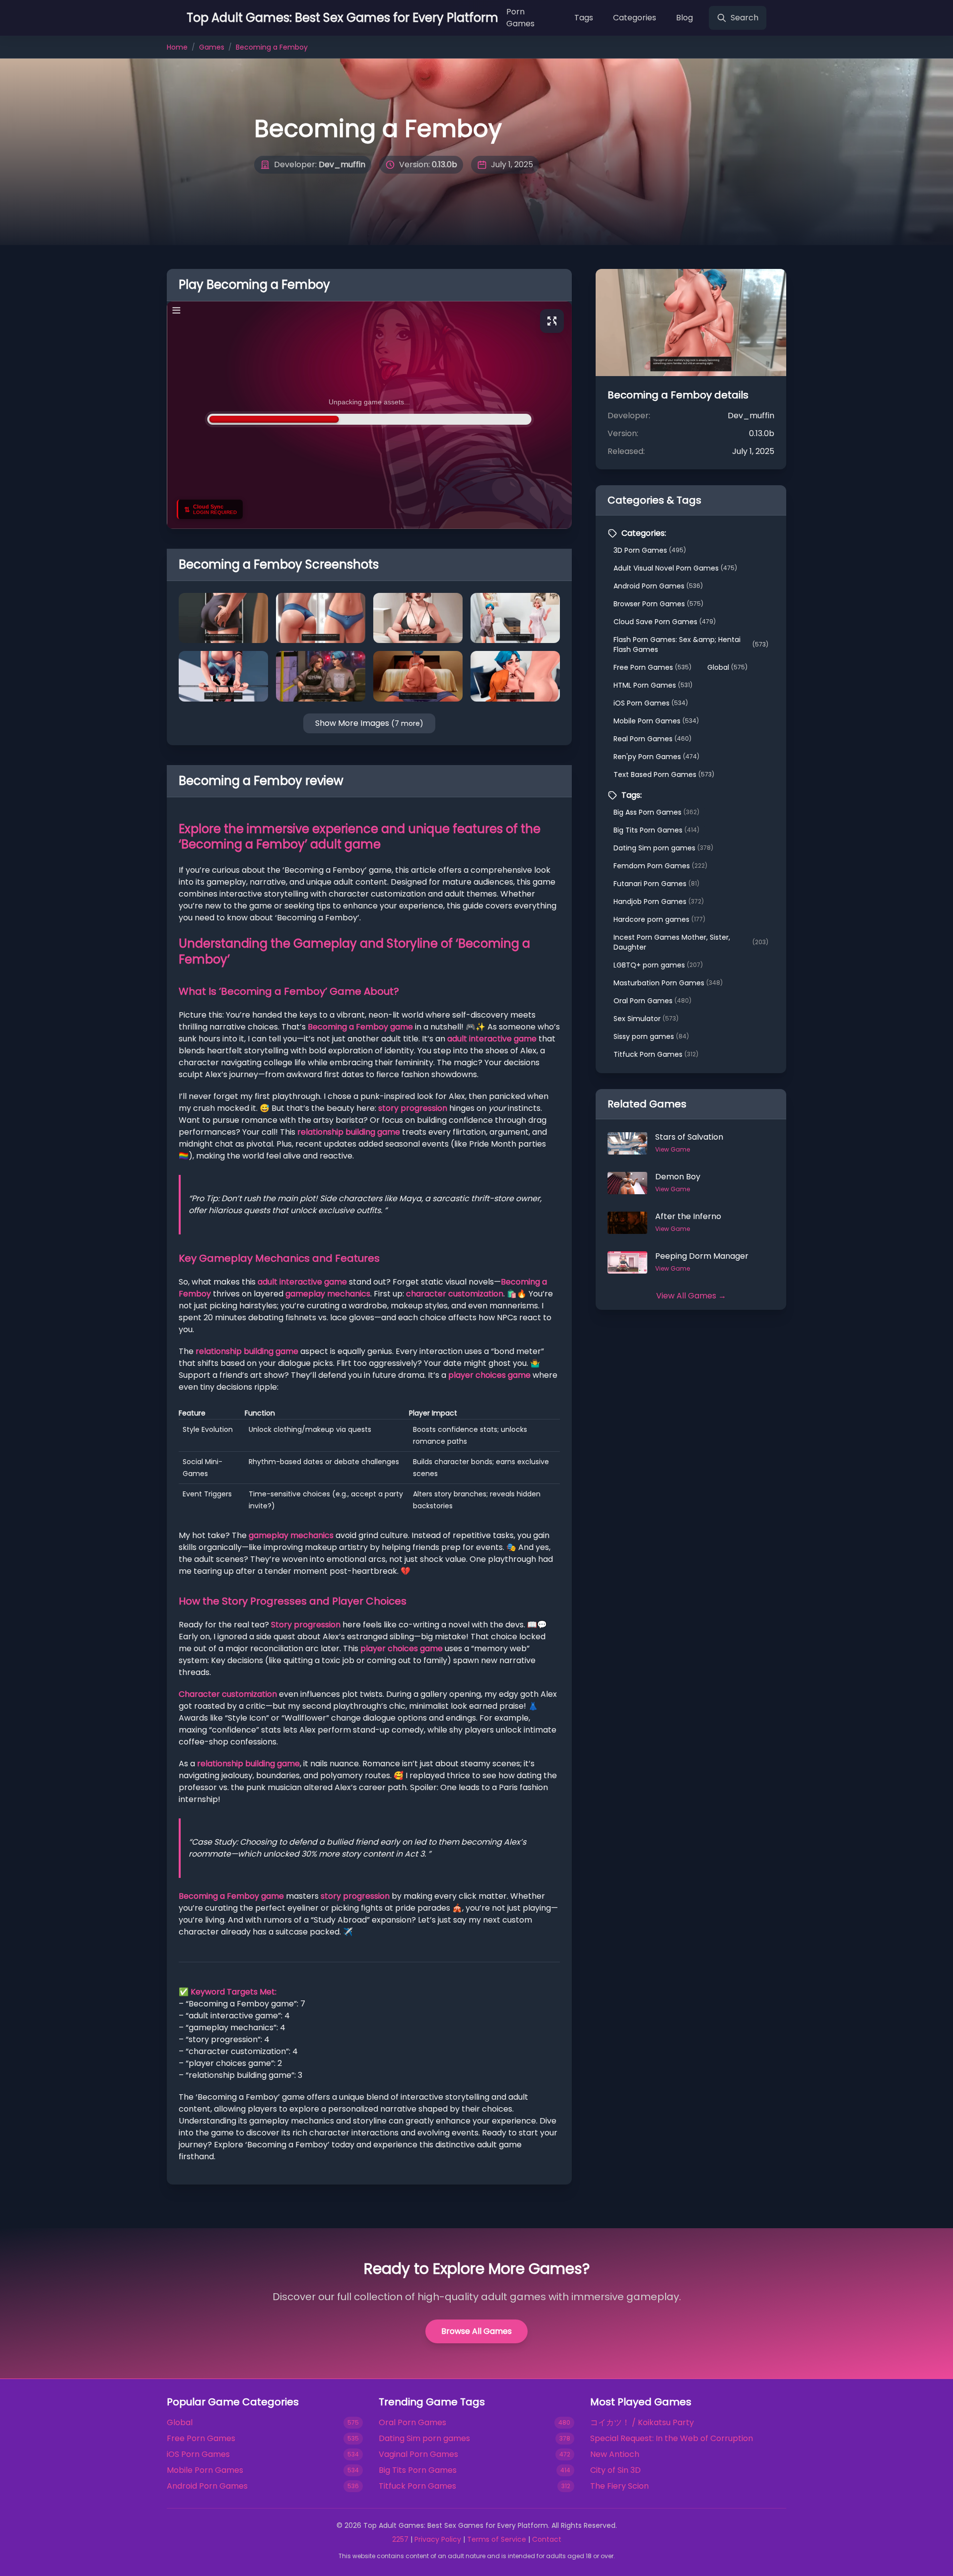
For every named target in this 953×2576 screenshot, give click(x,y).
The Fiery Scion (619, 2486)
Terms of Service (497, 2539)
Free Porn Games (652, 667)
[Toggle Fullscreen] (552, 321)
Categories (635, 18)
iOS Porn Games (651, 703)
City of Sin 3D (615, 2470)
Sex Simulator (646, 1019)
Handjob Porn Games (659, 902)
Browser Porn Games (658, 604)
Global (727, 667)
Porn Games (520, 18)
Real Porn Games (652, 739)
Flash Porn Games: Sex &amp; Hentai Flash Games (691, 644)
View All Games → (691, 1296)
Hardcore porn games (659, 919)
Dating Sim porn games (663, 848)
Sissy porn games (651, 1036)
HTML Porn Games (653, 685)
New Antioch (615, 2454)
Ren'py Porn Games (656, 757)
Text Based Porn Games (664, 774)
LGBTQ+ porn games (658, 965)
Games (212, 47)
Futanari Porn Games (656, 884)
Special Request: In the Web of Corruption (672, 2438)
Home (177, 47)
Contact (547, 2539)
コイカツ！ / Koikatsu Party (642, 2422)
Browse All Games (476, 2331)
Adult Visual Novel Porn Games (675, 568)
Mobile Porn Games (656, 721)
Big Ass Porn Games (656, 812)
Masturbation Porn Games (668, 983)
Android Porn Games (658, 586)
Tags (584, 18)
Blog (684, 18)
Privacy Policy (438, 2539)
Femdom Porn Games (660, 866)
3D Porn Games (650, 550)
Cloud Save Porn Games (665, 622)
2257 (400, 2539)
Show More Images (369, 723)
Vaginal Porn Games (418, 2454)
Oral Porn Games (652, 1001)
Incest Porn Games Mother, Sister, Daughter (691, 942)
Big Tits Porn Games (656, 830)
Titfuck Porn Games (656, 1054)
